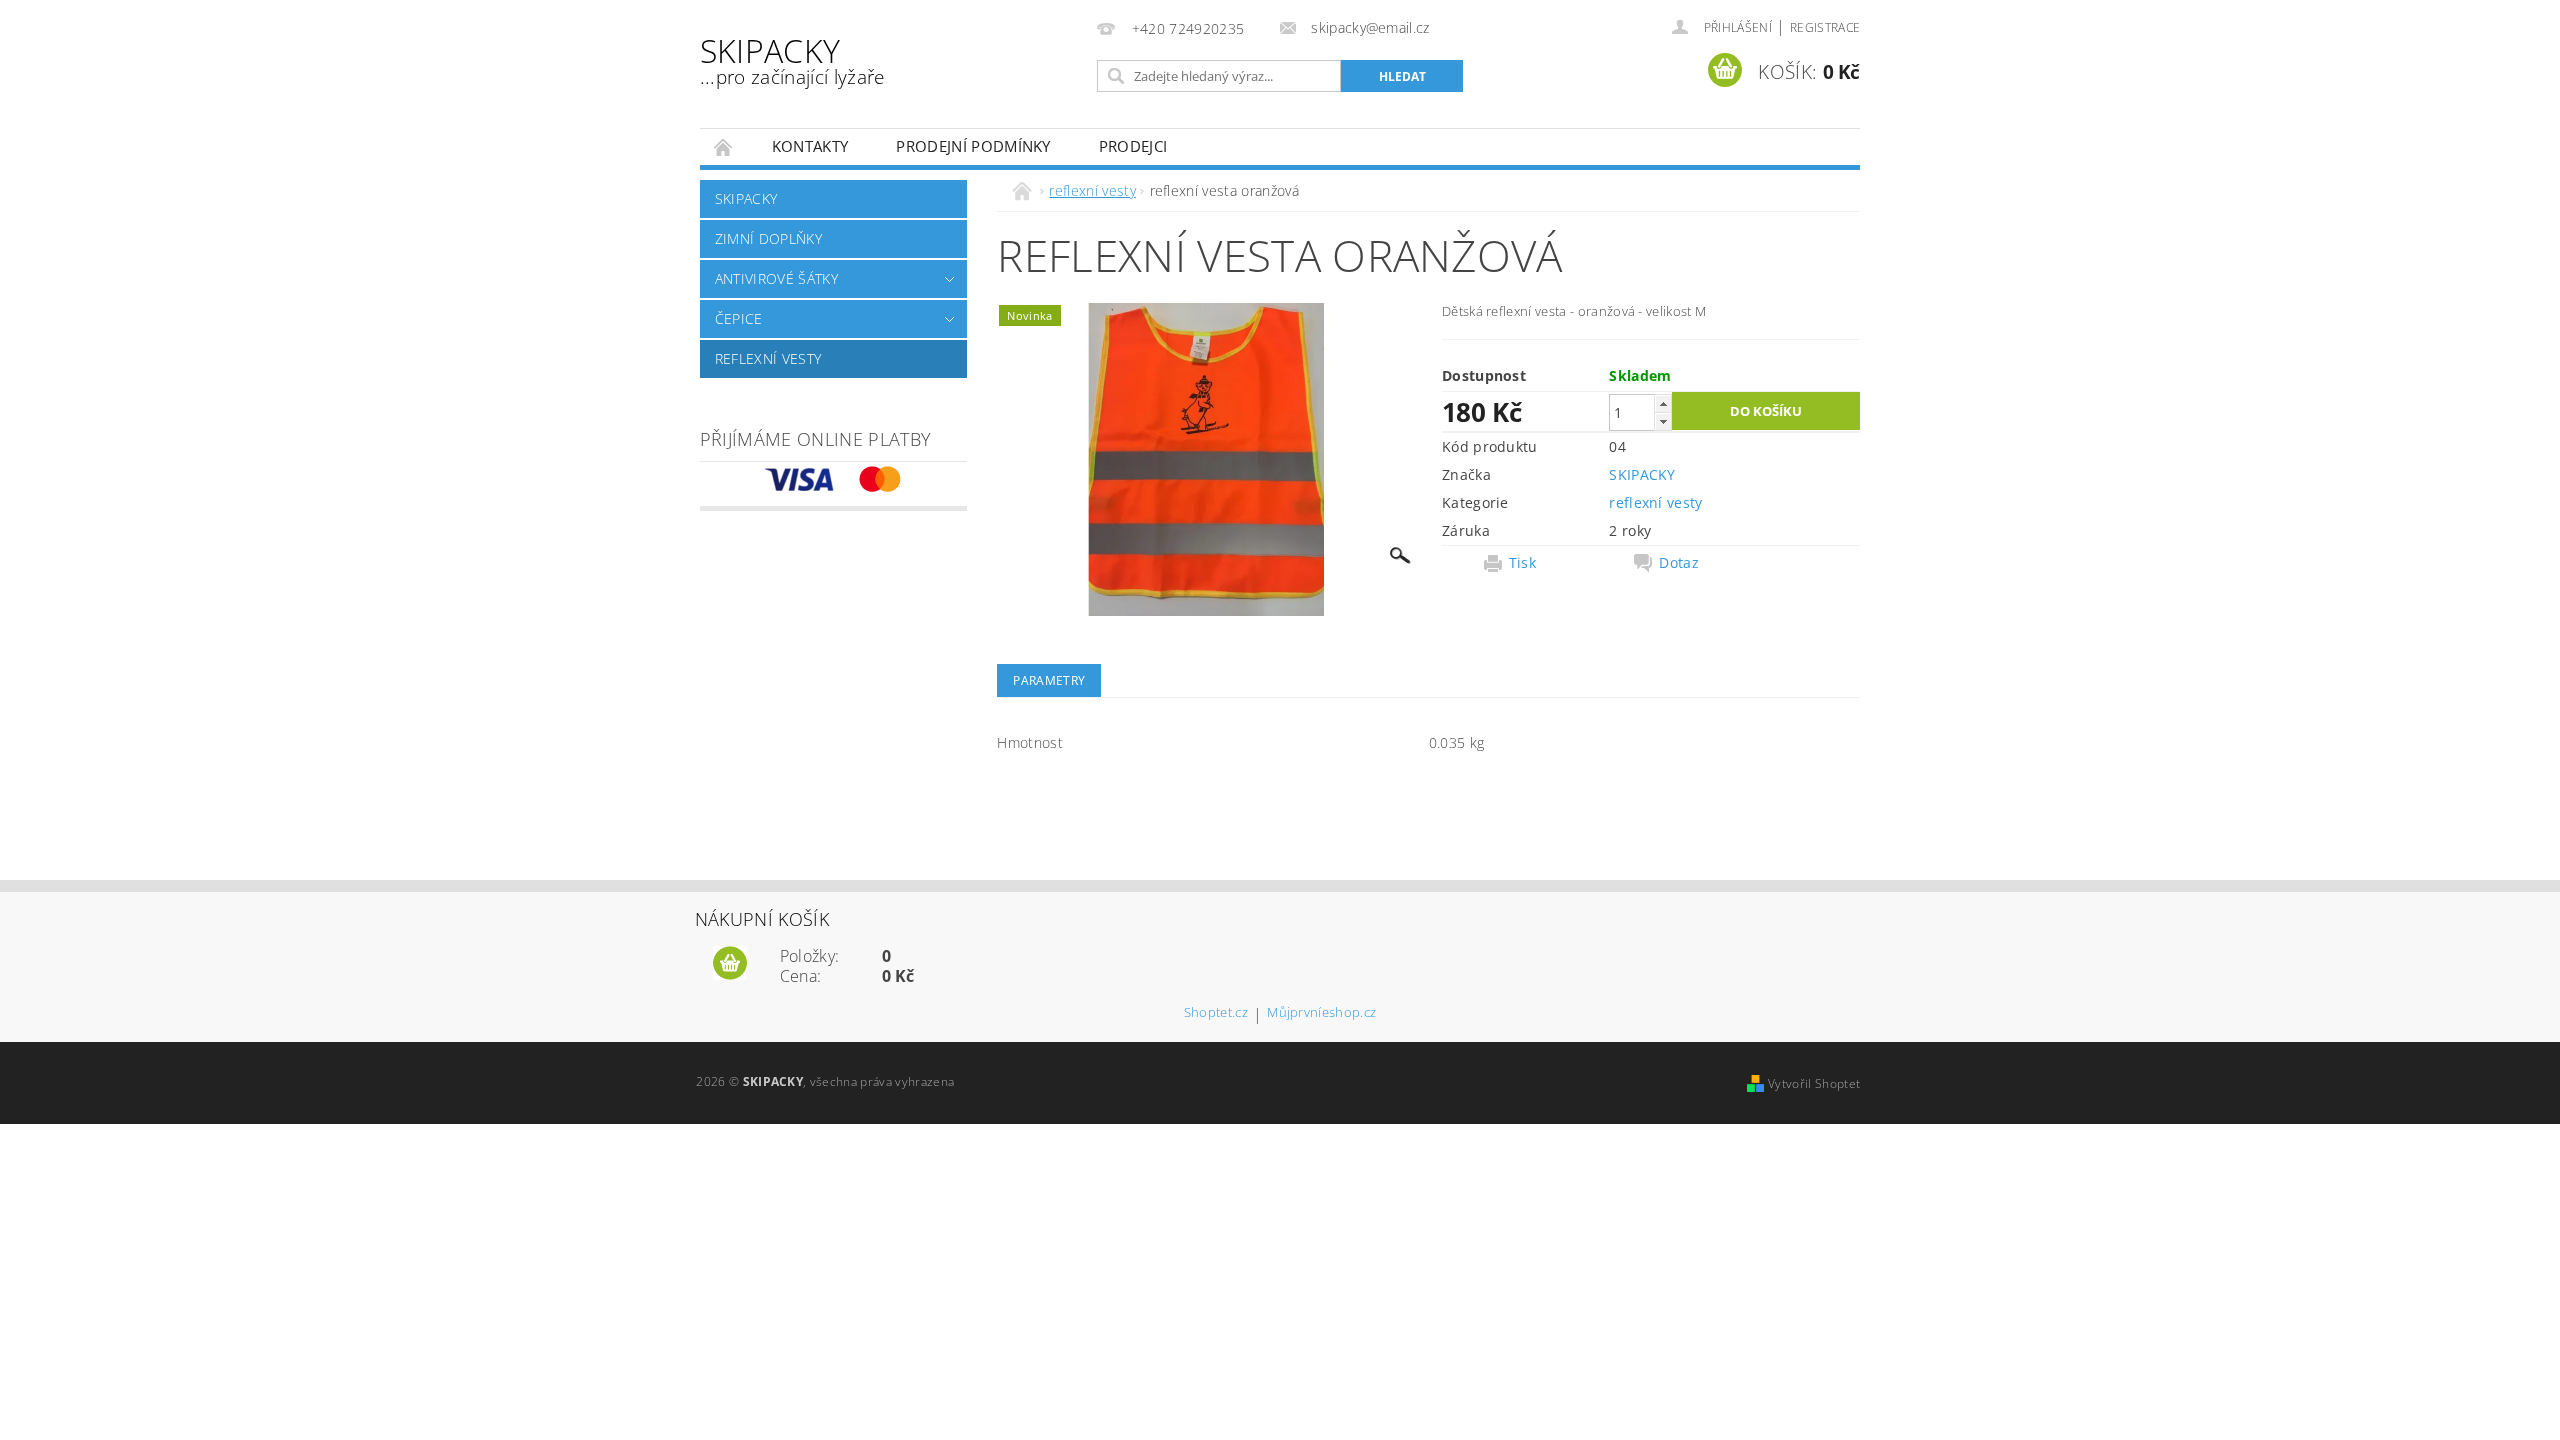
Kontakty (810, 146)
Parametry (1049, 680)
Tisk (1522, 563)
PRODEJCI (1133, 146)
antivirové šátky (776, 278)
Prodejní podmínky (973, 146)
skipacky (746, 198)
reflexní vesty (768, 358)
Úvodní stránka (724, 146)
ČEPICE (739, 318)
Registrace (1825, 27)
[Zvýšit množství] (1663, 403)
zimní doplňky (768, 238)
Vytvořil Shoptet (1814, 1083)
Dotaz (1679, 563)
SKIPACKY (792, 59)
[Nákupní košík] (730, 964)
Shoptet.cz (1216, 1013)
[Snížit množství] (1663, 421)
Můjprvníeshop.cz (1321, 1013)
